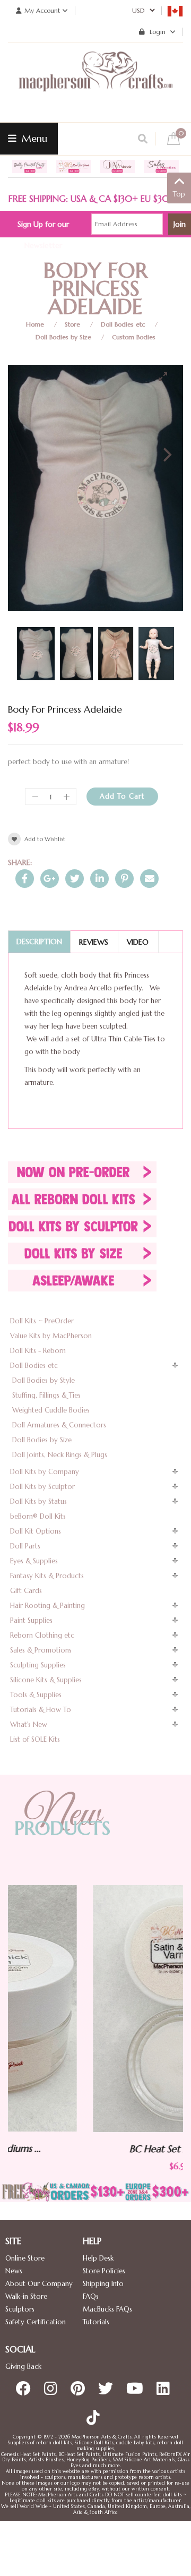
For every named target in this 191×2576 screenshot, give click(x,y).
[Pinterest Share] (124, 879)
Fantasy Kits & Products (47, 1576)
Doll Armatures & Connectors (59, 1425)
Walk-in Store (26, 2296)
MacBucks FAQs (107, 2309)
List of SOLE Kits (35, 1739)
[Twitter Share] (75, 879)
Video (138, 942)
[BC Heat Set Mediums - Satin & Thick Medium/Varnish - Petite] (100, 2009)
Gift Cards (26, 1591)
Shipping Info (103, 2284)
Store (72, 324)
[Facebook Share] (25, 879)
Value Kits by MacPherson (51, 1336)
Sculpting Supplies (38, 1665)
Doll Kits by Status (38, 1501)
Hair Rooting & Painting (47, 1606)
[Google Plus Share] (50, 879)
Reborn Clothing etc (42, 1635)
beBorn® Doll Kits (38, 1516)
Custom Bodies (134, 337)
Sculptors (20, 2309)
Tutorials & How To (41, 1710)
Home (35, 324)
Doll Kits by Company (45, 1472)
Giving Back (23, 2367)
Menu (33, 138)
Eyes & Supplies (34, 1561)
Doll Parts (25, 1546)
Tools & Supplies (36, 1695)
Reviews (94, 942)
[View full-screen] (167, 376)
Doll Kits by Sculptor (42, 1487)
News (14, 2271)
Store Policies (104, 2271)
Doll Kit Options (36, 1531)
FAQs (91, 2296)
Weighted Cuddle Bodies (51, 1410)
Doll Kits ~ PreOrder (42, 1321)
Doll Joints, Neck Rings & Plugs (60, 1455)
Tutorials (96, 2322)
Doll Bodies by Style (44, 1380)
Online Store (25, 2258)
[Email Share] (149, 879)
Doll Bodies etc (123, 324)
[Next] (166, 455)
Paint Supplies (31, 1620)
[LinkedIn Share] (99, 879)
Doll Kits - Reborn (38, 1351)
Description (39, 942)
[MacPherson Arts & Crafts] (95, 82)
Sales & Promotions (41, 1650)
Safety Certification (36, 2322)
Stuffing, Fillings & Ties (46, 1395)
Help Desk (98, 2258)
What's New (29, 1725)
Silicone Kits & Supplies (46, 1680)
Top (179, 194)
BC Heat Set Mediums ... (99, 2149)
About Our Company (39, 2284)
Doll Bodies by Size (63, 337)
